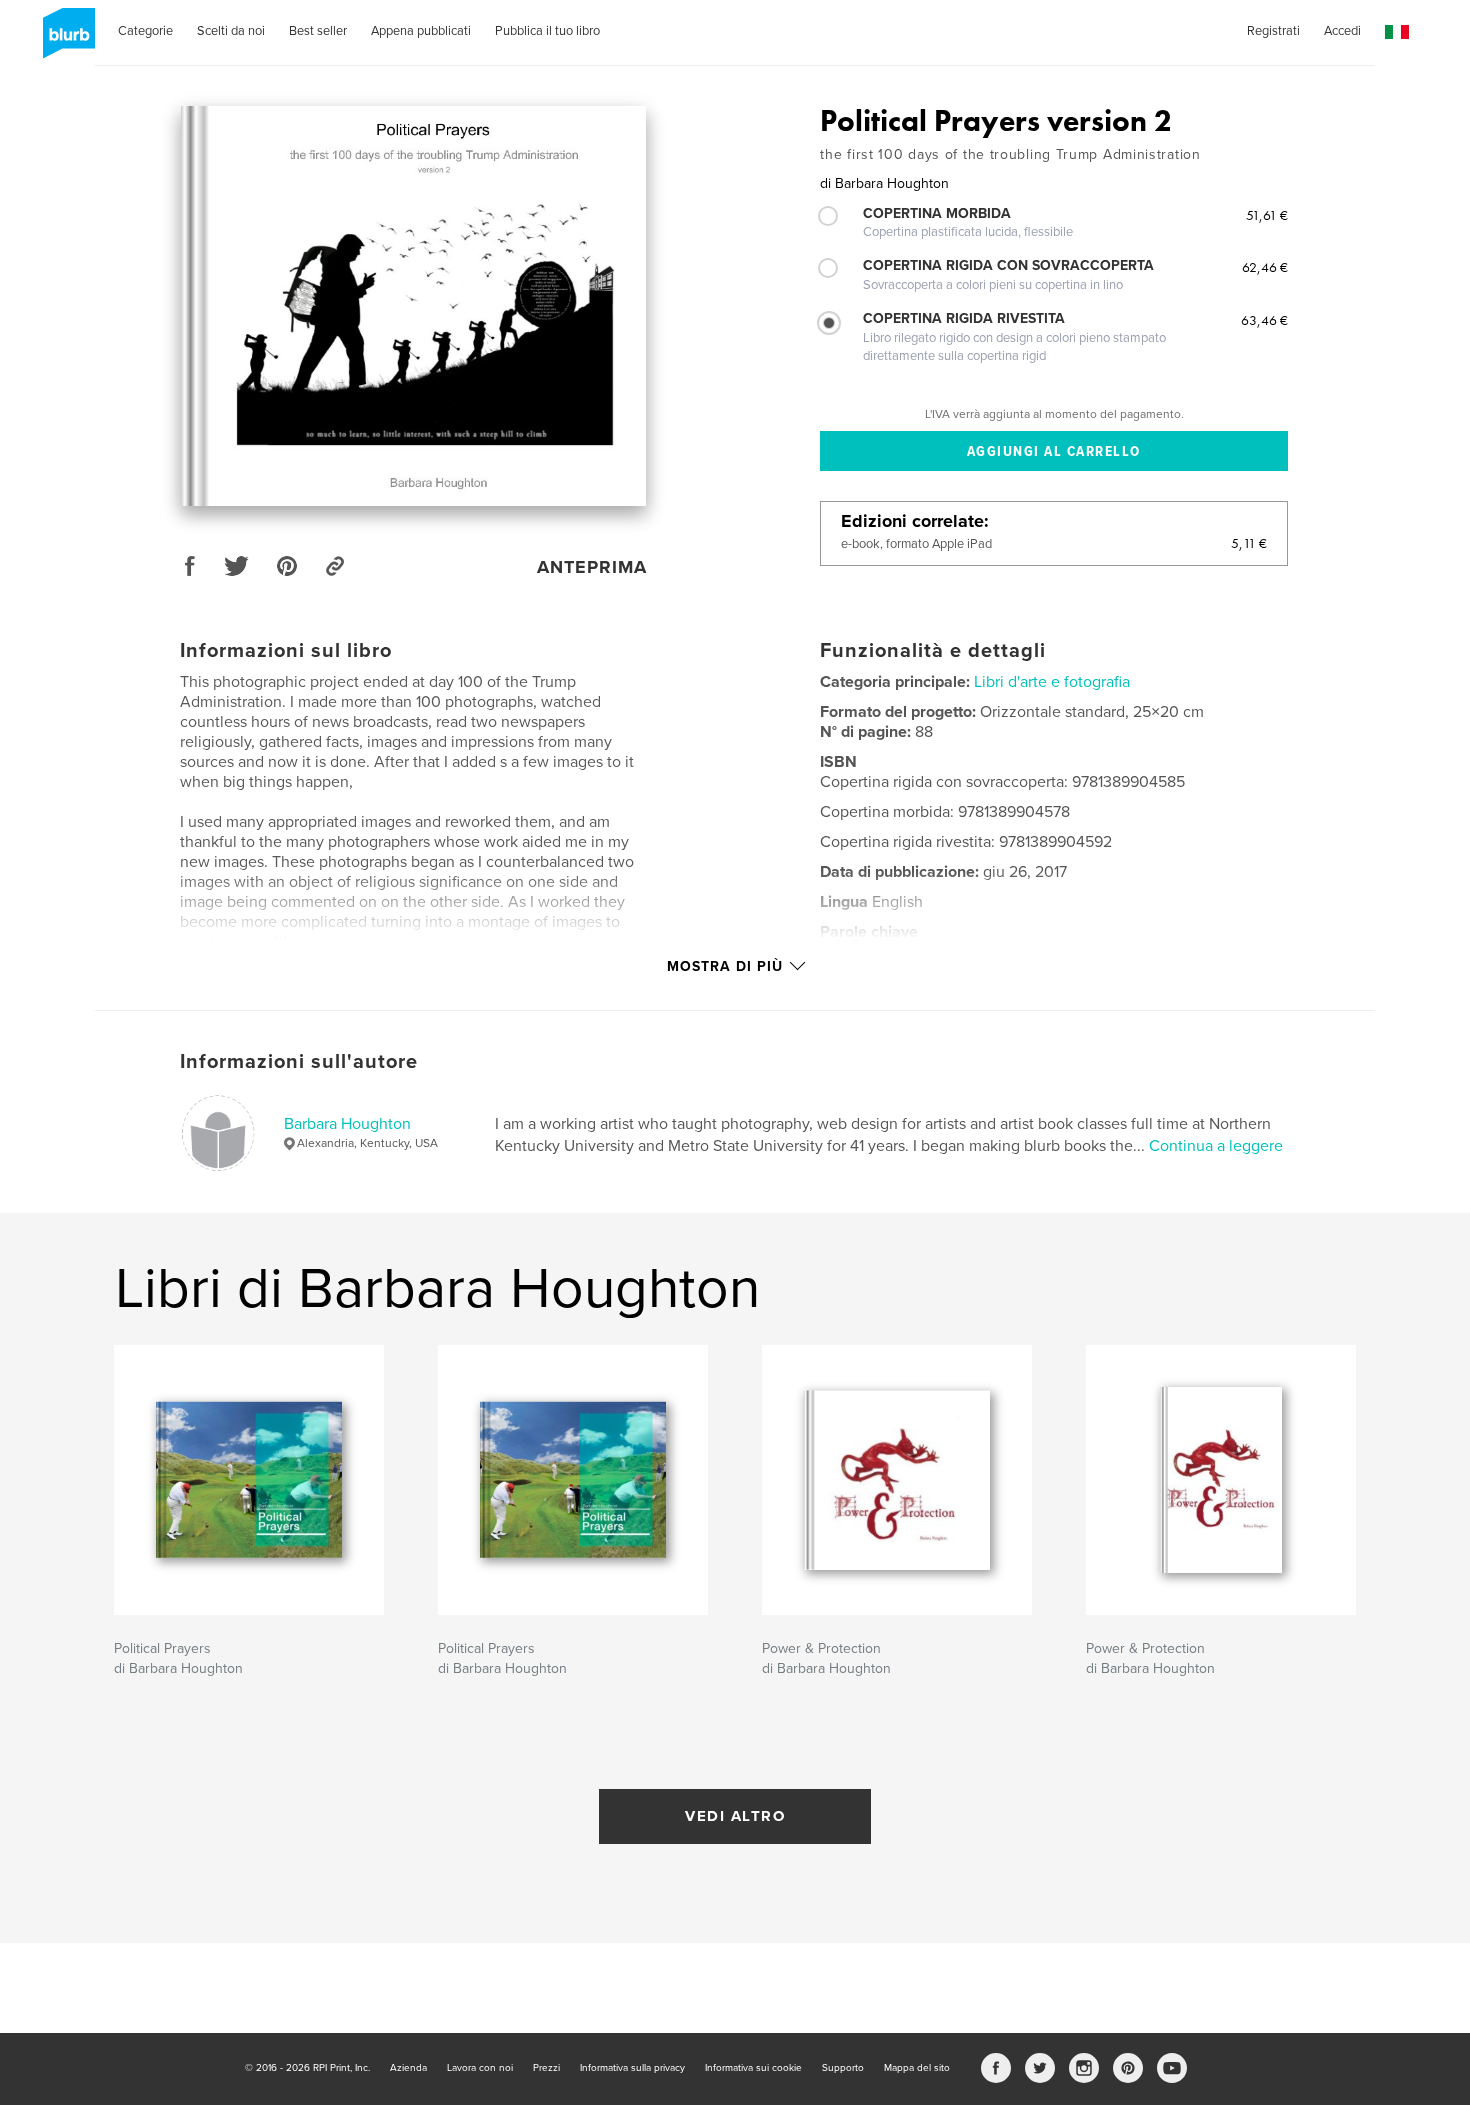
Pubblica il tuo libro (547, 31)
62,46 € (1265, 267)
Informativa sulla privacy (632, 2068)
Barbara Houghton (347, 1124)
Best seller (318, 31)
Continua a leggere (1216, 1146)
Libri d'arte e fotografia (1052, 682)
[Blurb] (65, 41)
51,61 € (1267, 215)
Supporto (843, 2068)
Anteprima (592, 567)
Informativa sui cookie (753, 2068)
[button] (1397, 32)
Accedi (1342, 31)
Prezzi (546, 2068)
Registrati (1273, 31)
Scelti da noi (231, 31)
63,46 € (1264, 320)
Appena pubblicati (421, 31)
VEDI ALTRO (735, 1816)
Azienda (408, 2068)
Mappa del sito (917, 2068)
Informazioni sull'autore (299, 1062)
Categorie (145, 31)
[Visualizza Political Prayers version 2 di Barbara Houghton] (413, 306)
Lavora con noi (480, 2068)
